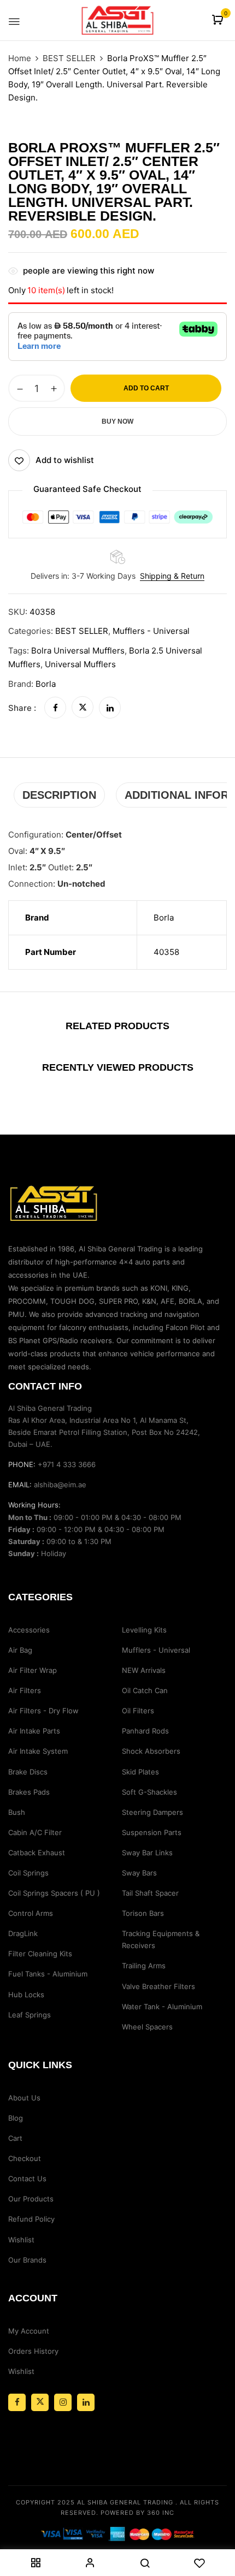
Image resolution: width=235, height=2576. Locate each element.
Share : (22, 708)
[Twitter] (83, 708)
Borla (46, 684)
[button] (219, 20)
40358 (166, 952)
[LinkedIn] (110, 708)
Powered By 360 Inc (137, 2513)
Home (20, 58)
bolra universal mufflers (78, 651)
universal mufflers (80, 664)
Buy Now (117, 422)
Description (59, 795)
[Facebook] (55, 708)
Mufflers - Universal (151, 631)
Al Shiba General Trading (125, 2502)
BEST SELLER (69, 58)
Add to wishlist (65, 460)
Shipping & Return (172, 576)
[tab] (59, 795)
